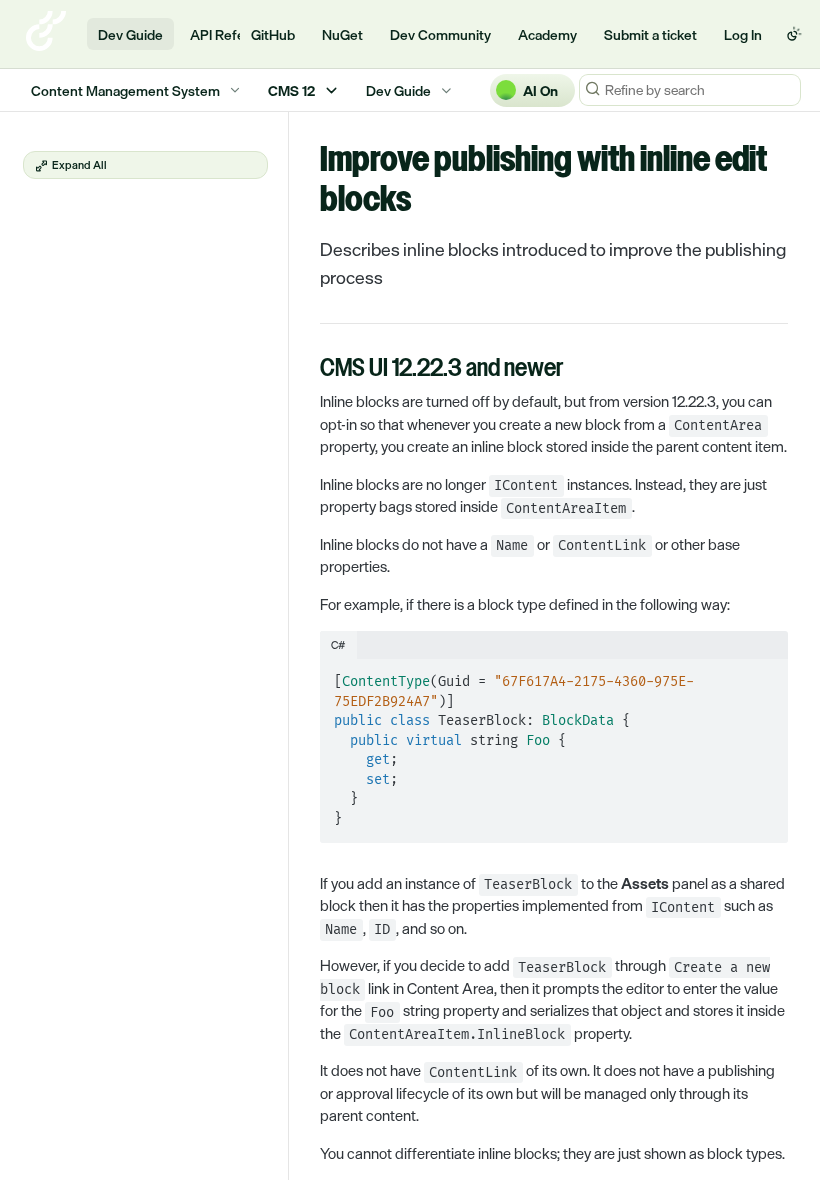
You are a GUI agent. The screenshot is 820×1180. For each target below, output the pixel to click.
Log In (743, 34)
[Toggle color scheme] (794, 34)
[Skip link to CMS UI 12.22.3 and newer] (306, 370)
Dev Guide (130, 34)
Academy (547, 34)
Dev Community (440, 34)
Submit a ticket (650, 34)
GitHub (273, 34)
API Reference (235, 34)
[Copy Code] (764, 676)
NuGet (342, 34)
